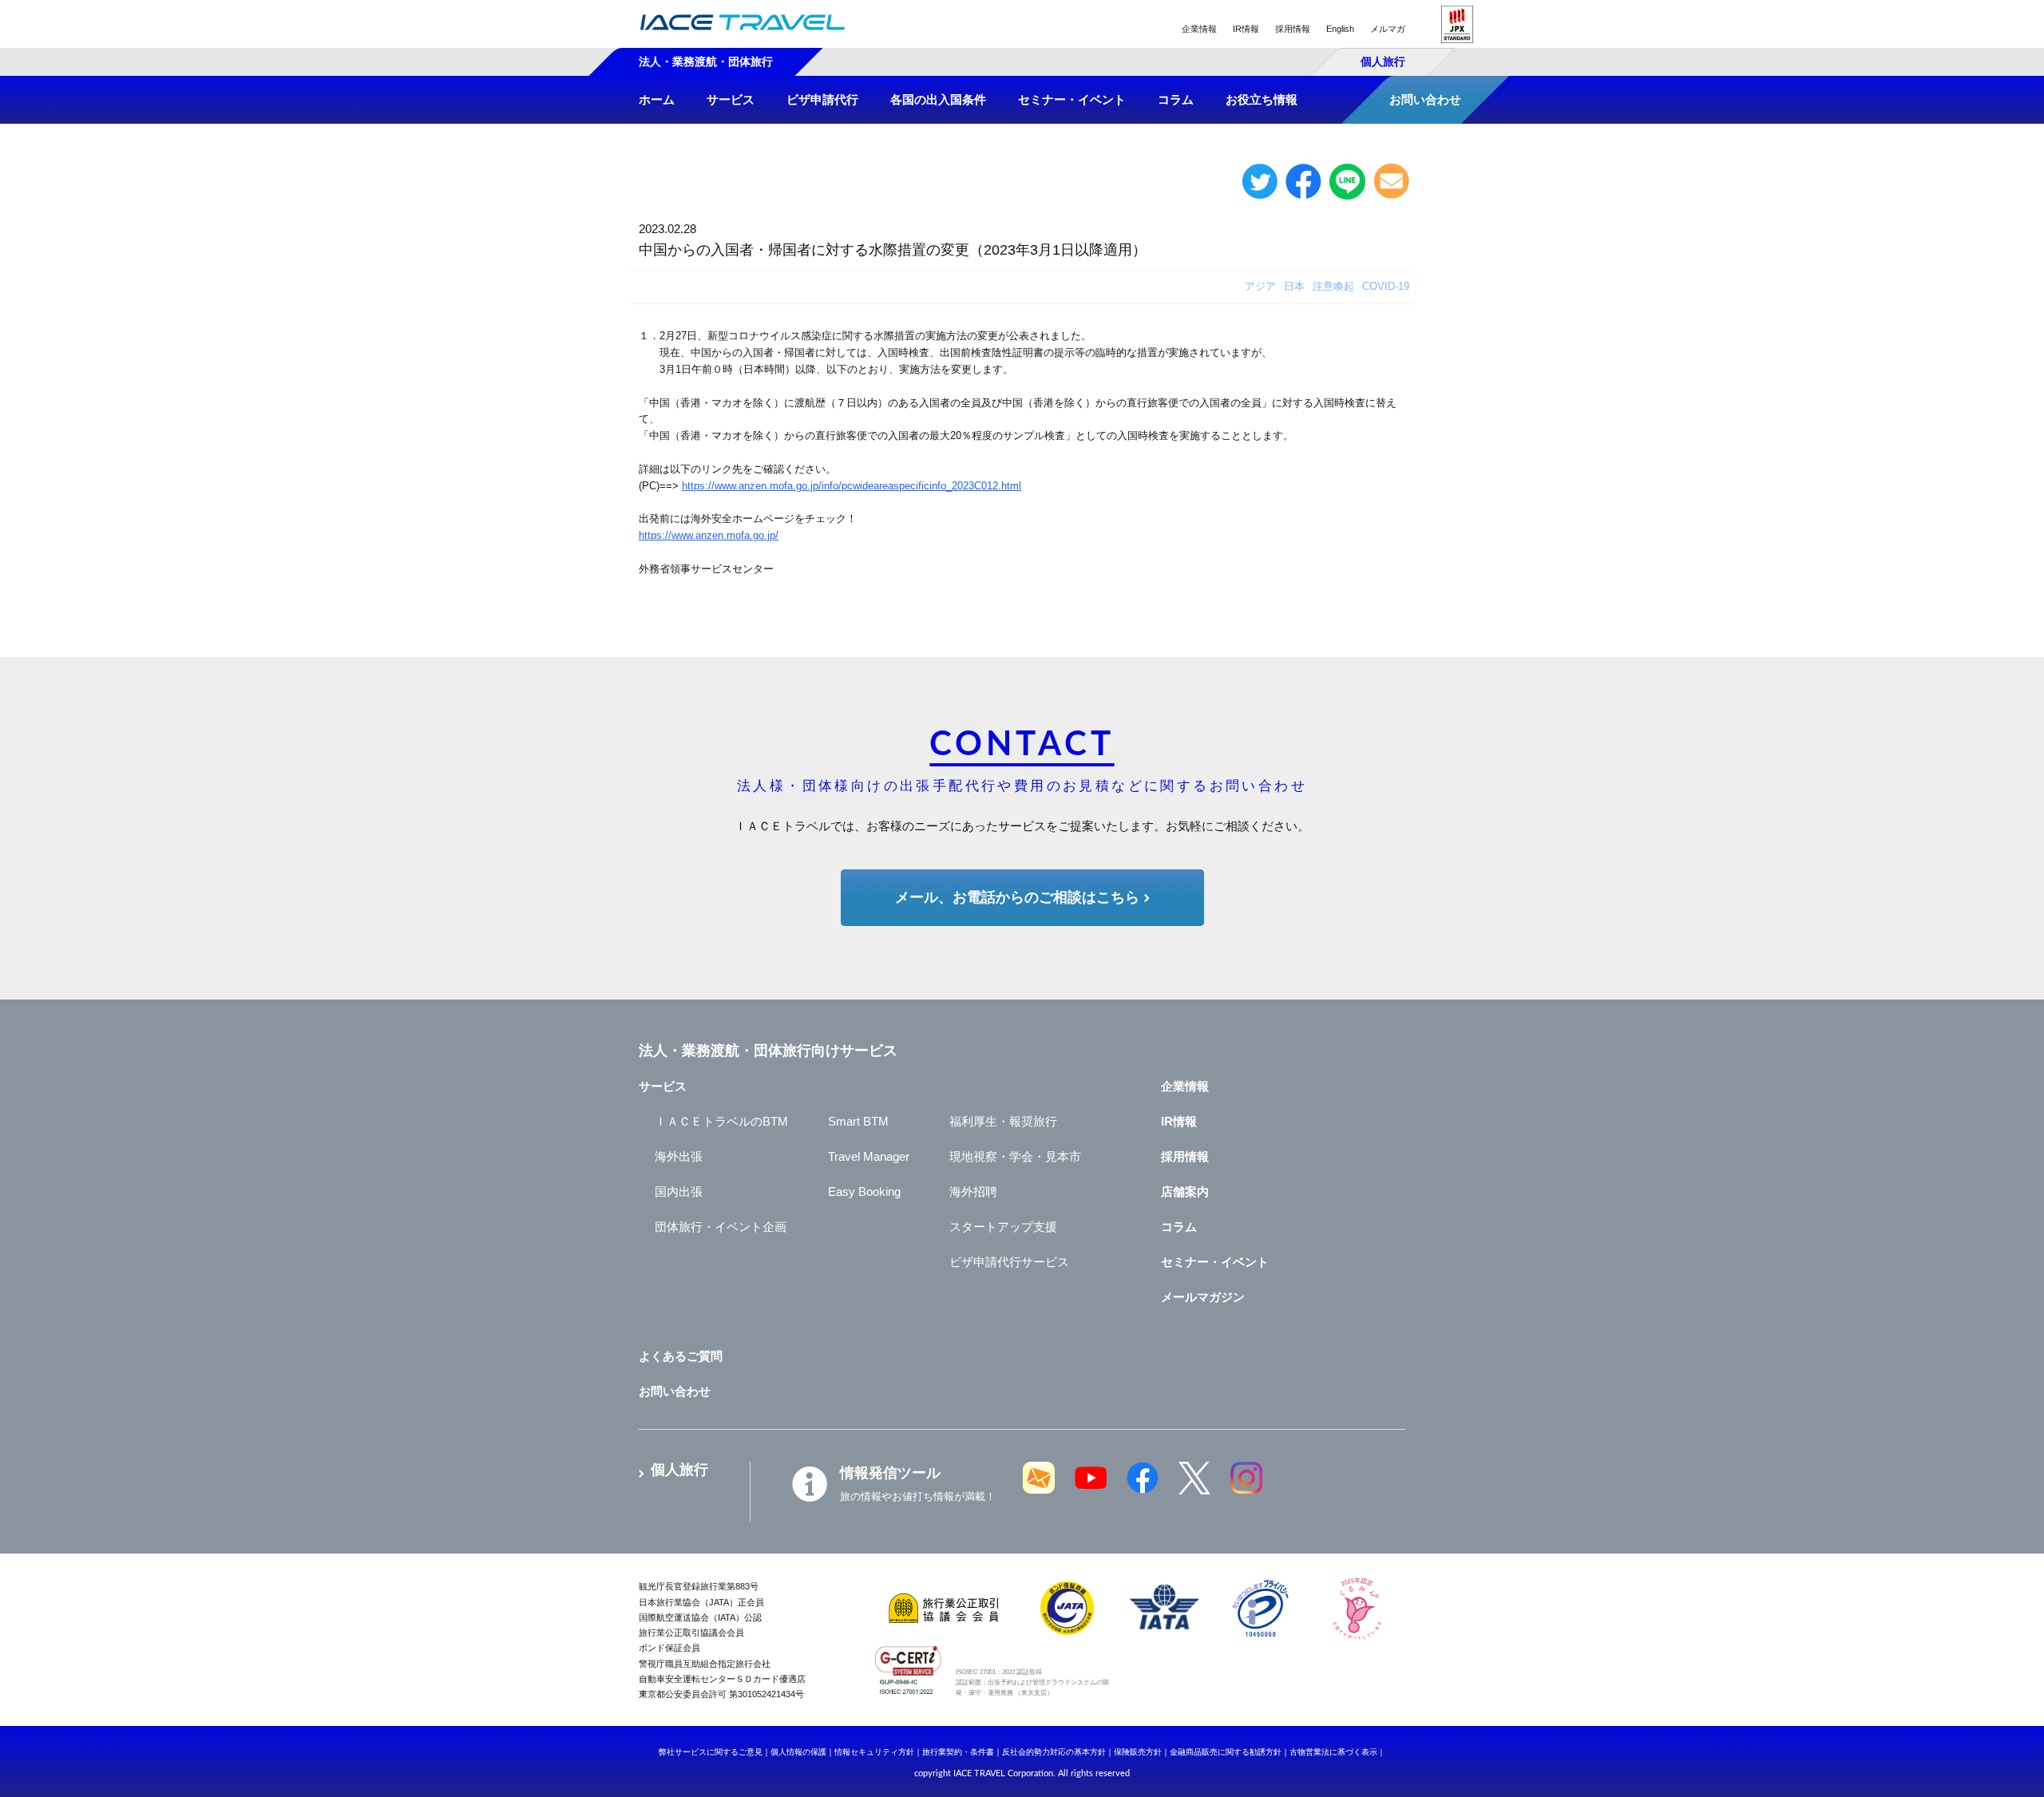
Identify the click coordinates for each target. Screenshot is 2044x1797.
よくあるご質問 (681, 1356)
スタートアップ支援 (1003, 1227)
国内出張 (679, 1191)
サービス (663, 1086)
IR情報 (1246, 29)
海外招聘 (973, 1191)
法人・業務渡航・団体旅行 (706, 61)
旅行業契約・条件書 (958, 1752)
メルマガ (1388, 29)
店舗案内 (1185, 1191)
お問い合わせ (675, 1391)
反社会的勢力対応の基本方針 (1054, 1752)
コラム (1179, 1227)
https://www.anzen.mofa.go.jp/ (709, 535)
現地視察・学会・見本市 (1015, 1156)
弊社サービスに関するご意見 (711, 1752)
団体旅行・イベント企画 (721, 1227)
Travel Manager (869, 1156)
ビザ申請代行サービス (1009, 1262)
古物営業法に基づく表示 (1333, 1752)
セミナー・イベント (1215, 1262)
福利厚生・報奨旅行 (1003, 1121)
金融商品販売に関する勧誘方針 (1226, 1752)
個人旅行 (1383, 61)
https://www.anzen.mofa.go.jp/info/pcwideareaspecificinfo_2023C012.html (852, 486)
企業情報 (1199, 29)
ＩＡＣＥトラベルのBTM (721, 1121)
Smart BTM (858, 1121)
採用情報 (1293, 29)
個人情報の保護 (798, 1752)
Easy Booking (864, 1191)
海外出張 (679, 1156)
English (1340, 29)
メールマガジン (1203, 1297)
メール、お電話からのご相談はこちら (1017, 897)
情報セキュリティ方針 (874, 1752)
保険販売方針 (1138, 1752)
